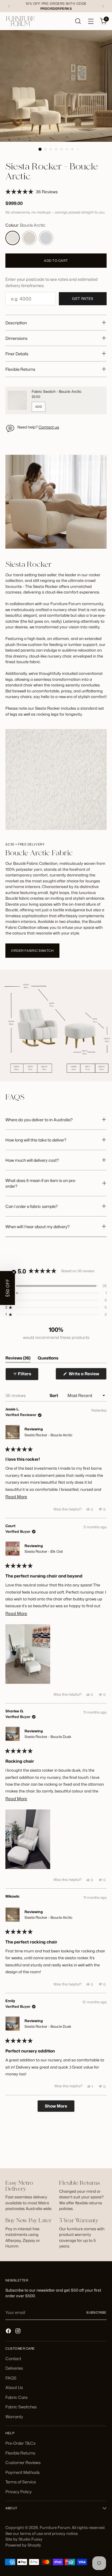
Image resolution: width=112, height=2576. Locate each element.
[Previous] (9, 6)
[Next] (103, 6)
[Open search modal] (78, 21)
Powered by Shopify (23, 2545)
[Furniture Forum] (20, 21)
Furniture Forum (55, 2527)
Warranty (14, 2417)
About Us (14, 2387)
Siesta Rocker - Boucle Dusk (48, 1737)
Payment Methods (23, 2472)
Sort (54, 1395)
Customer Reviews (23, 2462)
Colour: (25, 225)
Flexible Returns (20, 2453)
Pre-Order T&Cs (20, 2443)
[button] (32, 192)
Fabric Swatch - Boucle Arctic (57, 391)
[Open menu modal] (91, 21)
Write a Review (87, 1375)
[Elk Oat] (29, 238)
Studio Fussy (30, 2539)
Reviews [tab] (18, 1359)
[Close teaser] (14, 1272)
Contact (13, 2358)
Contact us (49, 427)
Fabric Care (16, 2397)
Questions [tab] (48, 1359)
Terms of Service (21, 2482)
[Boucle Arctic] (13, 238)
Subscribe (96, 2312)
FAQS (11, 2378)
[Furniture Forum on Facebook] (9, 2332)
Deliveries (14, 2368)
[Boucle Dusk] (46, 238)
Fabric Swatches (21, 2407)
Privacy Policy (19, 2492)
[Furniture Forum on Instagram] (19, 2332)
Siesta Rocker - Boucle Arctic (49, 1435)
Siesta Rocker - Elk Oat (44, 1551)
